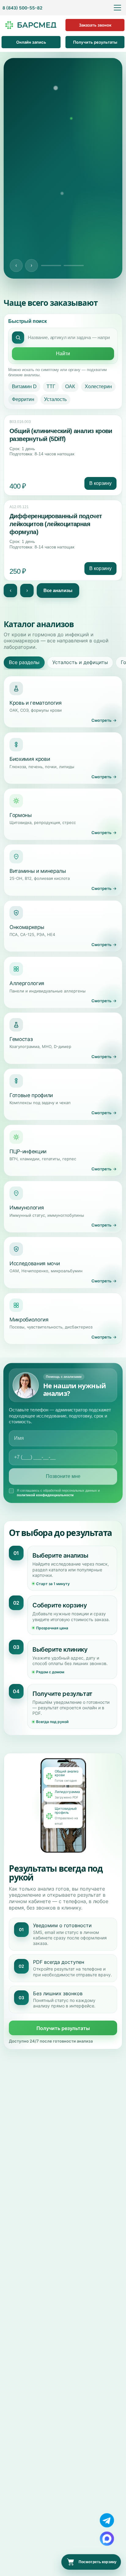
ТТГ (51, 387)
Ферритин (23, 399)
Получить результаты (95, 42)
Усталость (55, 399)
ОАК (70, 387)
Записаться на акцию (63, 244)
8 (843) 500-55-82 (22, 8)
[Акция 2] (74, 266)
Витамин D (24, 387)
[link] (63, 455)
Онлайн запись (31, 42)
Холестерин (98, 387)
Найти (63, 354)
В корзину (100, 483)
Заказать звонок (95, 25)
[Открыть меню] (117, 8)
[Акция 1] (51, 266)
